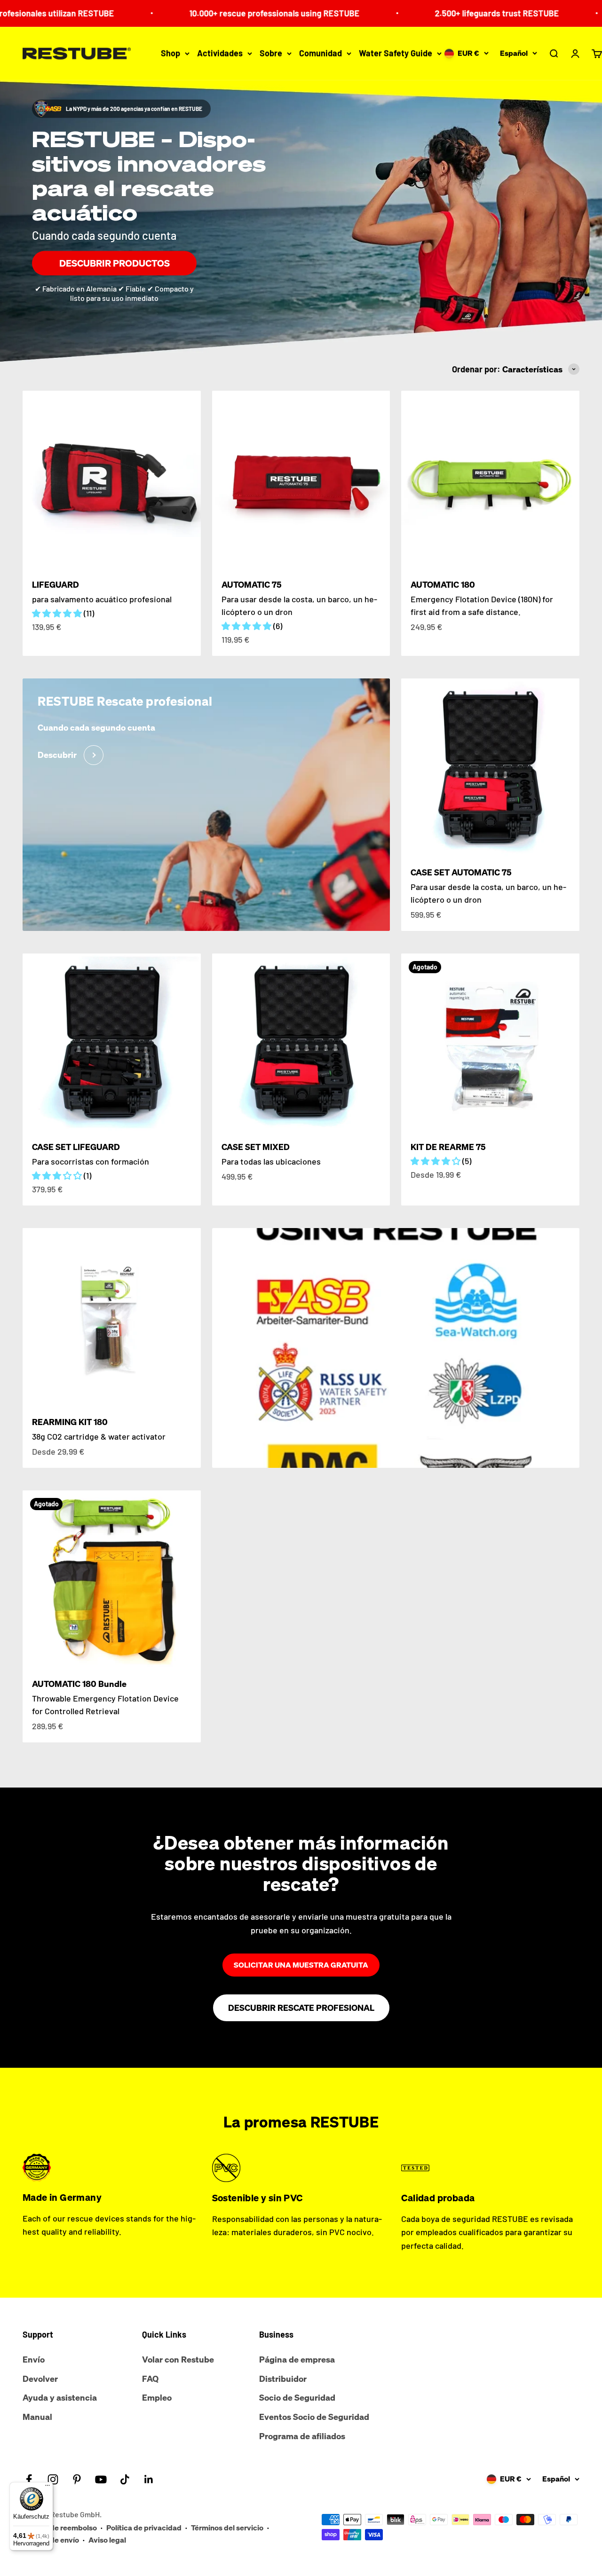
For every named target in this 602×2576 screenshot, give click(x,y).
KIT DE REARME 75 (448, 1147)
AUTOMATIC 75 (252, 584)
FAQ (150, 2379)
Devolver (40, 2379)
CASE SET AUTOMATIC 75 (461, 872)
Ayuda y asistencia (60, 2397)
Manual (37, 2417)
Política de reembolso (60, 2528)
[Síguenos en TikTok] (125, 2479)
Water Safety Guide (396, 53)
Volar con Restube (178, 2359)
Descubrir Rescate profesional (301, 2008)
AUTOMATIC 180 (443, 584)
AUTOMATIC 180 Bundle (79, 1684)
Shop (170, 53)
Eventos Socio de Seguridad (314, 2417)
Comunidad (321, 53)
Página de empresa (297, 2359)
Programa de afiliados (302, 2436)
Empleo (157, 2397)
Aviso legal (107, 2540)
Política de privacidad (144, 2528)
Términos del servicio (227, 2528)
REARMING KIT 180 (70, 1422)
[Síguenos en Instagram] (53, 2479)
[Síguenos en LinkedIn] (149, 2479)
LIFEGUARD (55, 584)
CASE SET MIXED (256, 1147)
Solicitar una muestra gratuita (301, 1965)
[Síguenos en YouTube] (101, 2479)
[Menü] (48, 2488)
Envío (34, 2359)
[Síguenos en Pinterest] (77, 2479)
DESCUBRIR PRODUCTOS (115, 263)
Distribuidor (283, 2379)
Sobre (271, 53)
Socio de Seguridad (297, 2397)
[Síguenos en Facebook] (29, 2479)
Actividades (220, 53)
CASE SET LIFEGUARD (76, 1147)
